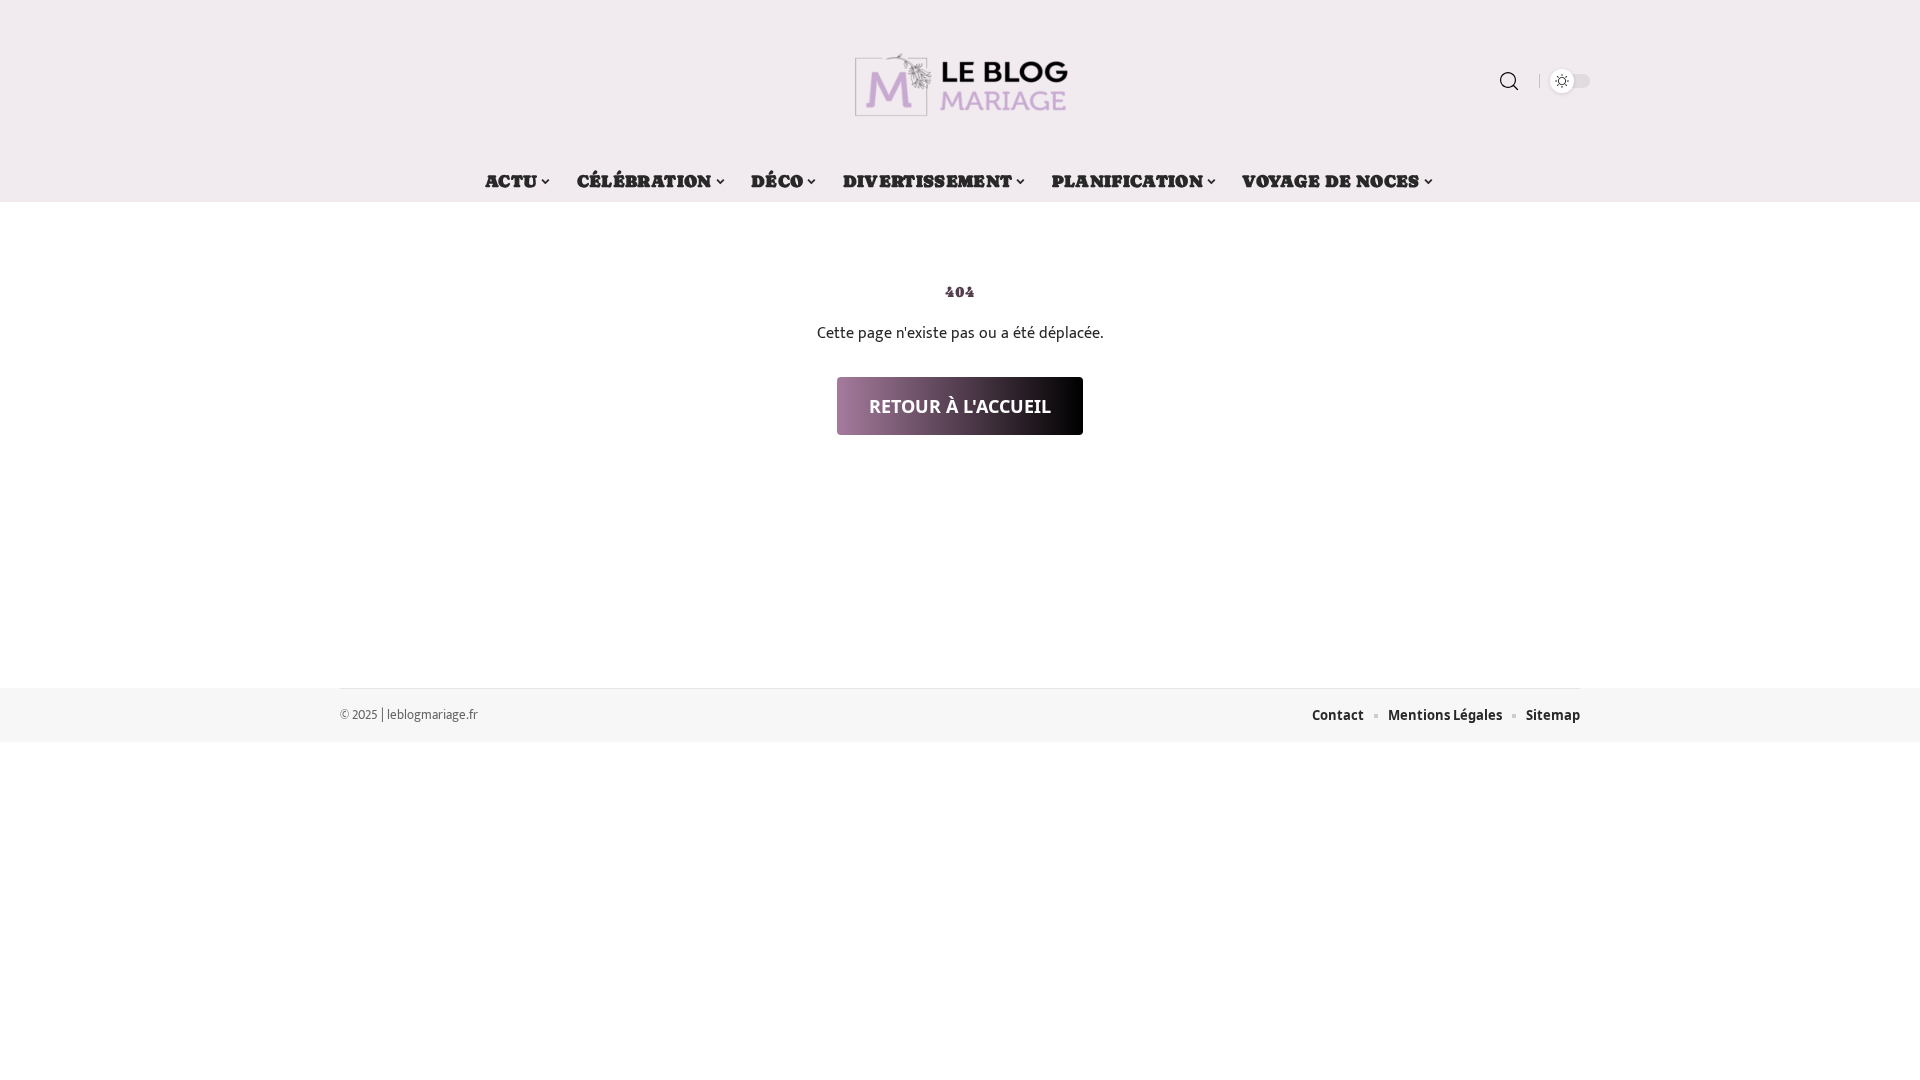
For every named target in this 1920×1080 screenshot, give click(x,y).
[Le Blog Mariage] (960, 81)
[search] (1509, 81)
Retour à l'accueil (960, 406)
